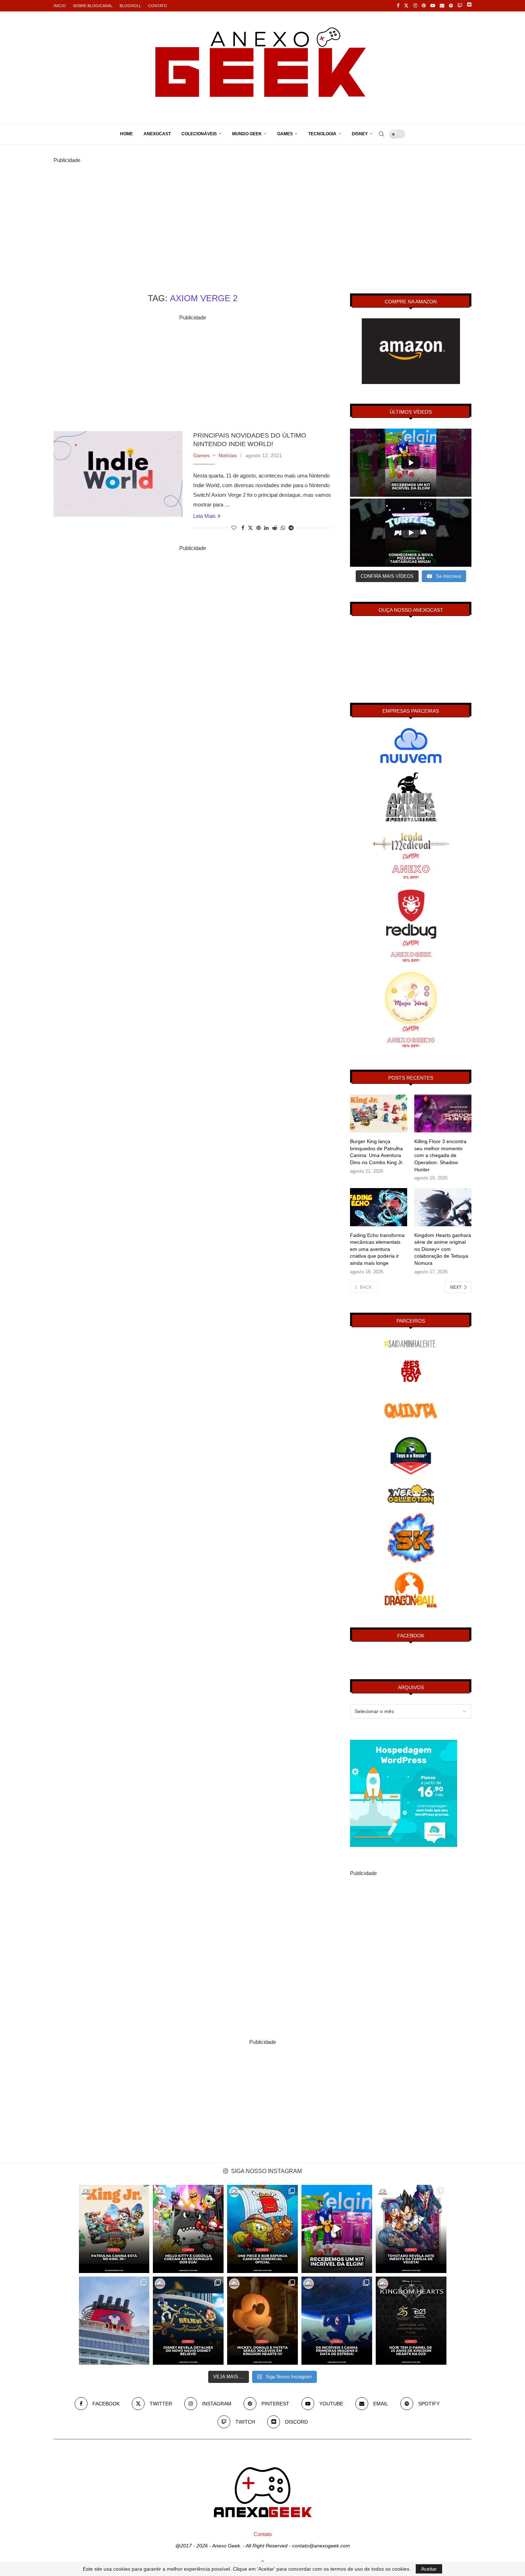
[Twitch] (460, 6)
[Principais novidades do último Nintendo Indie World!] (118, 474)
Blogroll (130, 6)
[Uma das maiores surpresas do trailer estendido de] (262, 2321)
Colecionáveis (199, 134)
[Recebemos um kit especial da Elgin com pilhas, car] (337, 2229)
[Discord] (469, 6)
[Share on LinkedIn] (266, 528)
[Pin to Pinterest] (259, 528)
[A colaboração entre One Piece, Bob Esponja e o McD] (262, 2229)
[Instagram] (415, 6)
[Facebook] (398, 6)
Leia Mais (204, 516)
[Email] (442, 6)
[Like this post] (234, 528)
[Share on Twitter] (250, 528)
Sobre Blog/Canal (93, 6)
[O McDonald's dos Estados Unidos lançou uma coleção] (188, 2229)
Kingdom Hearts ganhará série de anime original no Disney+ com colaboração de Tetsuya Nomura (443, 1249)
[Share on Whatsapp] (283, 528)
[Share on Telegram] (291, 528)
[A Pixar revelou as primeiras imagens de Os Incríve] (337, 2321)
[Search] (381, 134)
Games (285, 134)
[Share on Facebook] (243, 528)
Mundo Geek (247, 134)
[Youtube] (433, 6)
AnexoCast (157, 134)
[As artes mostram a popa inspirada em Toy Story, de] (188, 2321)
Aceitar (429, 2569)
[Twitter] (406, 6)
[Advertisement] (262, 215)
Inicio (60, 6)
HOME (126, 134)
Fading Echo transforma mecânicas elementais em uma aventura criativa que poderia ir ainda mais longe (377, 1249)
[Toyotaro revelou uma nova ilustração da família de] (411, 2229)
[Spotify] (451, 6)
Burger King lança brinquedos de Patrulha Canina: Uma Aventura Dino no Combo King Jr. (377, 1152)
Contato (158, 6)
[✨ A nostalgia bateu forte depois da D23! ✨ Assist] (114, 2321)
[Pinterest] (424, 6)
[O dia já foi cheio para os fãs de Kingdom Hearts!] (411, 2321)
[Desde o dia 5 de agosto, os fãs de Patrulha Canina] (114, 2229)
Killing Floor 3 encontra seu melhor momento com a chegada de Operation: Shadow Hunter (440, 1155)
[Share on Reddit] (275, 528)
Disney (360, 134)
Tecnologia (322, 134)
